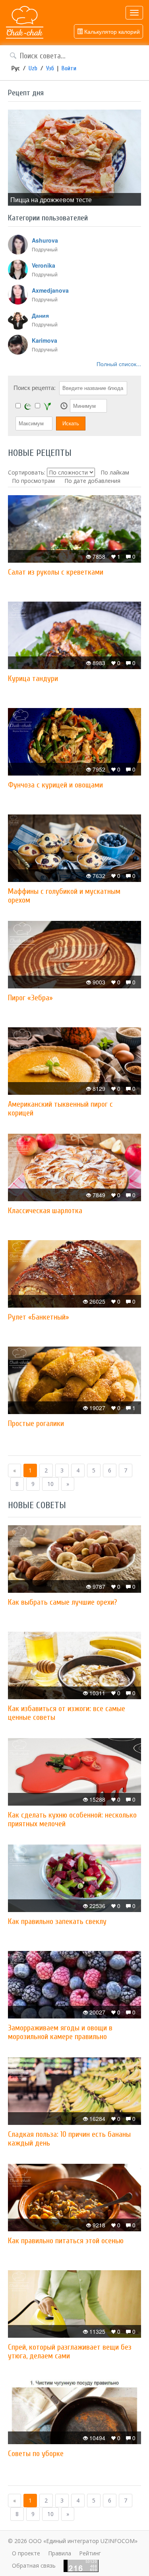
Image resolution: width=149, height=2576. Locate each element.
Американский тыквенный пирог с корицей (60, 1109)
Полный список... (119, 364)
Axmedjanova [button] (50, 290)
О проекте (26, 2553)
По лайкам (115, 472)
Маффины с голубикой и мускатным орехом (64, 896)
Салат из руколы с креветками (56, 572)
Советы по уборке (36, 2453)
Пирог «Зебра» (30, 998)
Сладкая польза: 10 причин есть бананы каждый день (69, 2139)
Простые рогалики (36, 1423)
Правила (60, 2553)
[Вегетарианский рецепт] (47, 406)
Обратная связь (34, 2565)
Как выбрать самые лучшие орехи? (62, 1602)
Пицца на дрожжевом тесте (51, 200)
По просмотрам (33, 481)
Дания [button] (40, 315)
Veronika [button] (44, 265)
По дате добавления (92, 481)
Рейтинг (90, 2553)
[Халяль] (28, 406)
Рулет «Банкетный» (39, 1317)
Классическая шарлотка (45, 1211)
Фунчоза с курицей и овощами (55, 785)
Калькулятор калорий (111, 31)
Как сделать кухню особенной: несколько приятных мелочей (72, 1819)
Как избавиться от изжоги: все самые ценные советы (67, 1713)
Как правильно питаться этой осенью (66, 2241)
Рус (16, 68)
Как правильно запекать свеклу (57, 1921)
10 (50, 1484)
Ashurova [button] (45, 240)
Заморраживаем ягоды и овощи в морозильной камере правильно (60, 2032)
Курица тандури (33, 678)
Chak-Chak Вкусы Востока (25, 23)
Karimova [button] (45, 340)
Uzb (33, 68)
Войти (69, 68)
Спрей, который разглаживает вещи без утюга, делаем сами (70, 2351)
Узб (50, 68)
